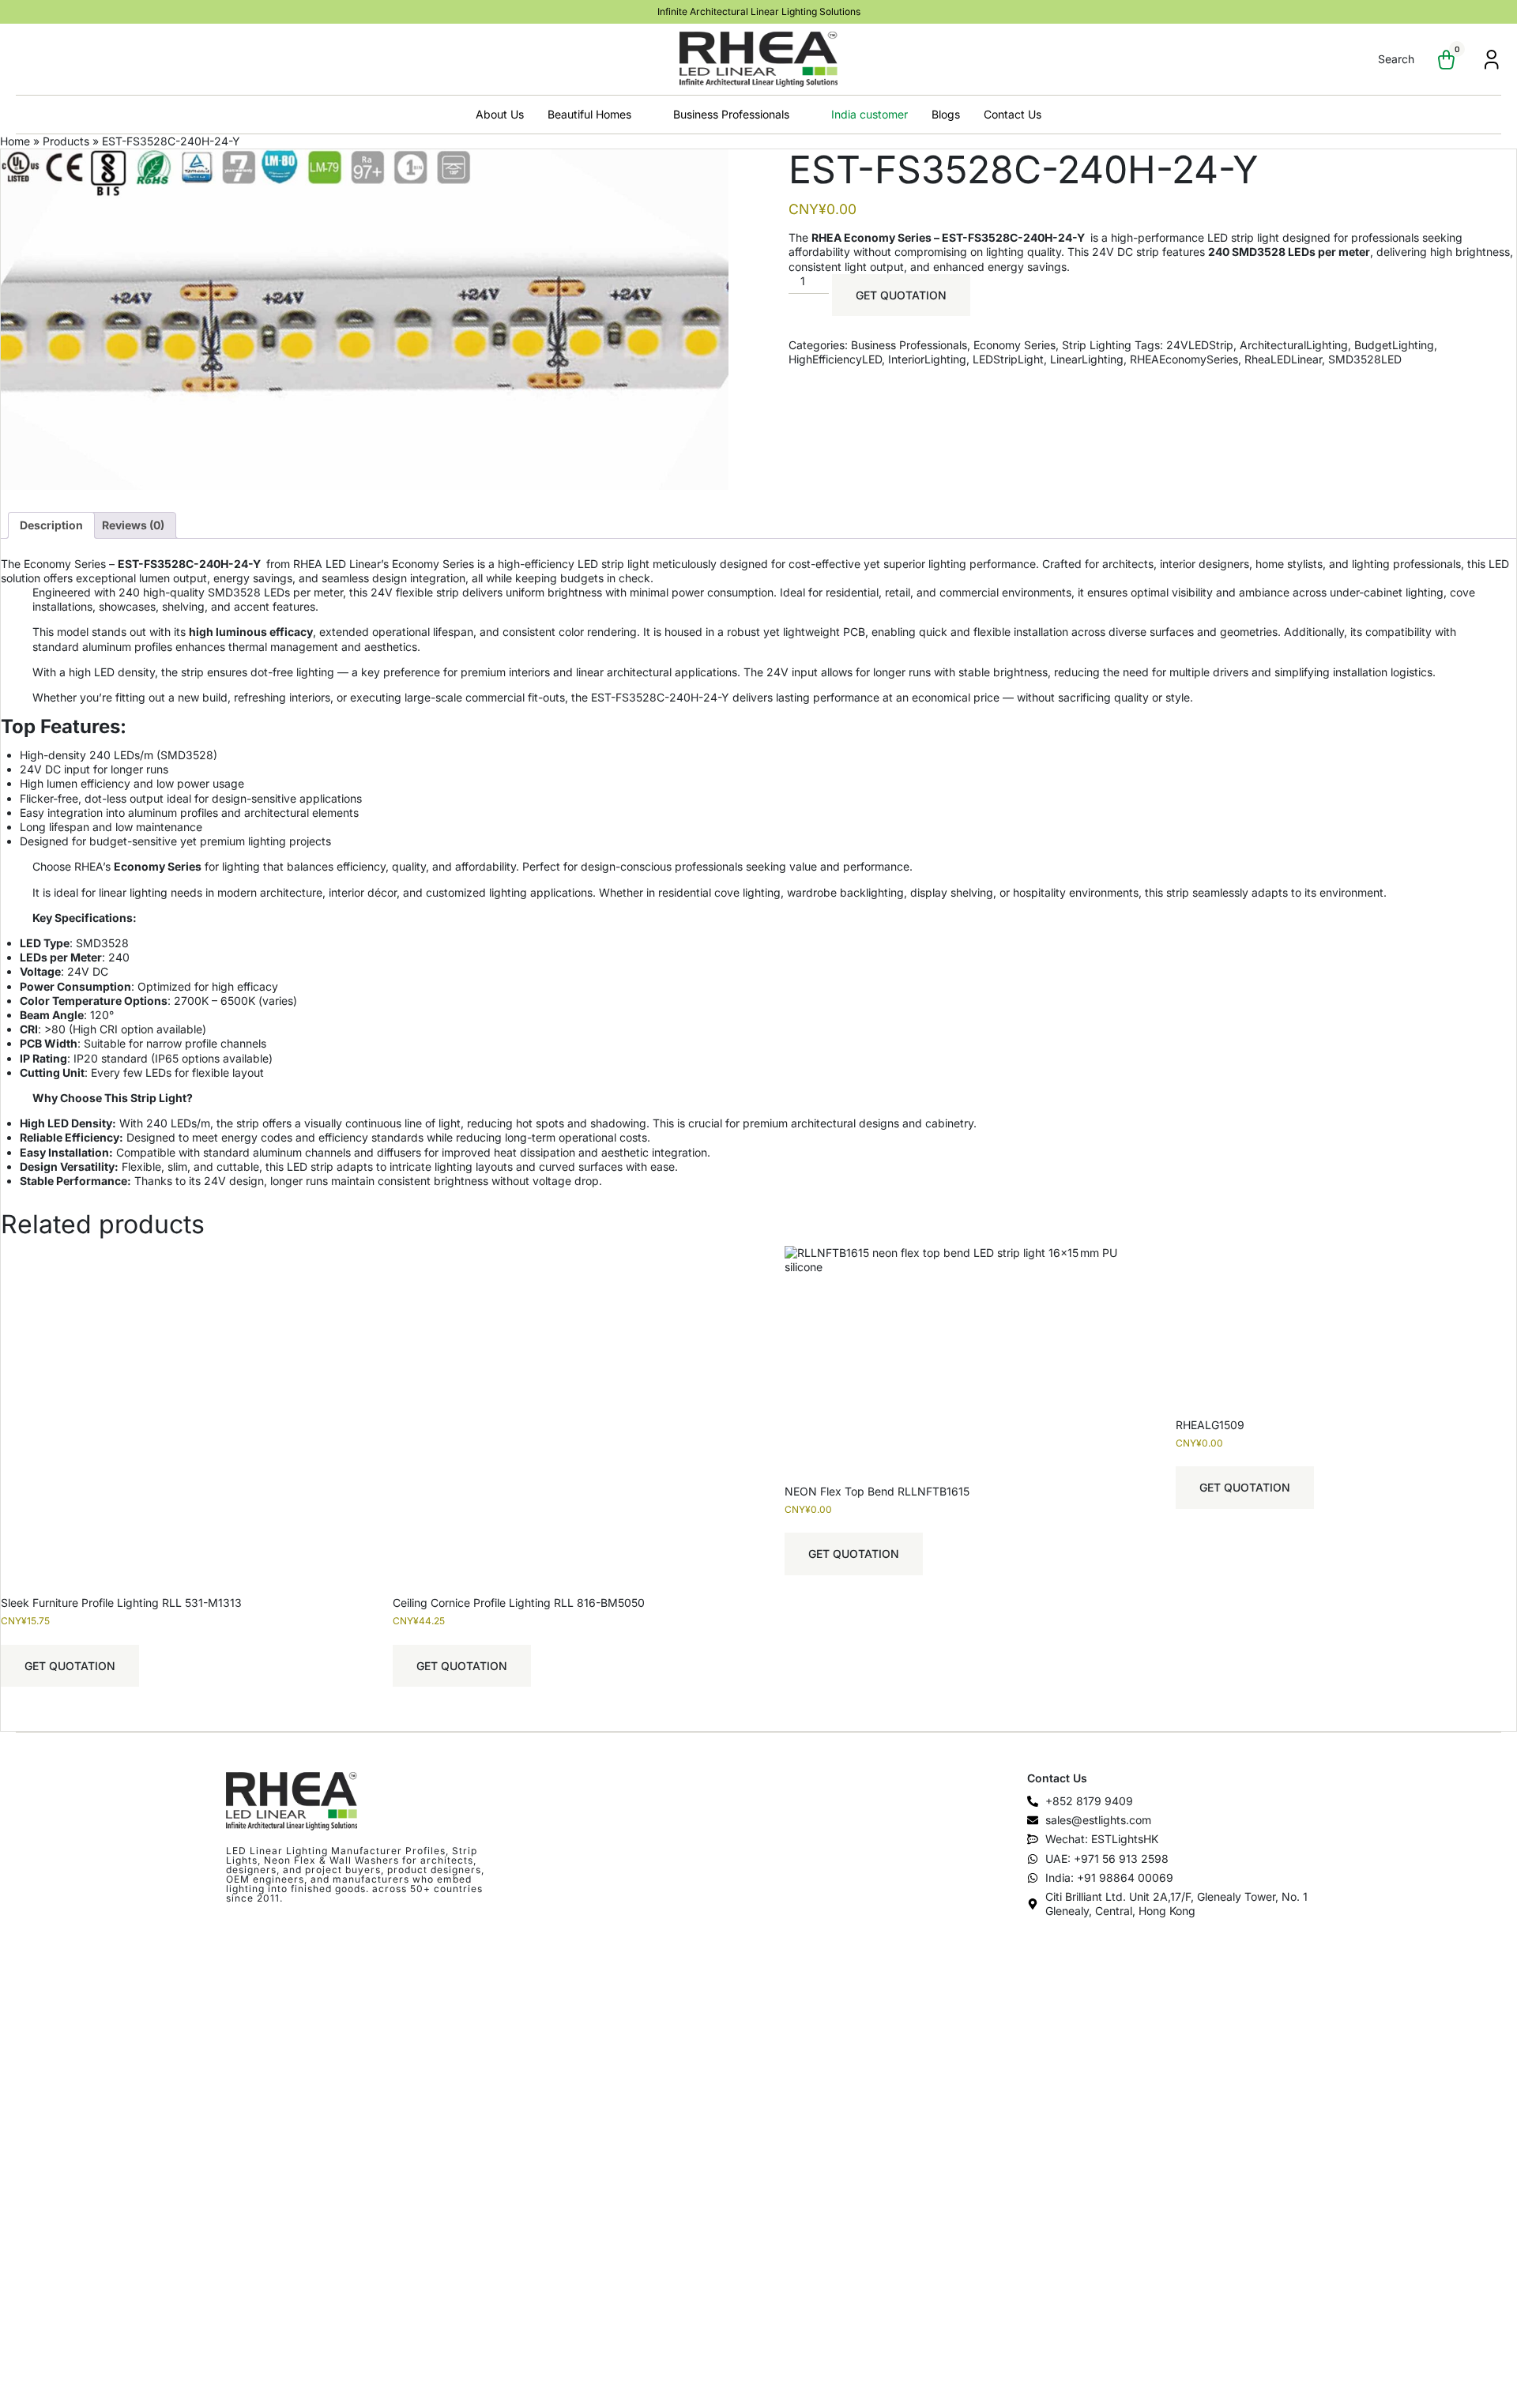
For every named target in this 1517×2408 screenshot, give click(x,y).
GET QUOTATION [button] (70, 1666)
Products (66, 141)
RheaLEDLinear (1283, 359)
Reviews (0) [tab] (133, 525)
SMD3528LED (1365, 359)
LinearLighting (1087, 359)
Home (15, 141)
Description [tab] (51, 525)
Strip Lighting (1097, 345)
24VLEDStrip (1200, 345)
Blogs (946, 114)
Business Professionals (731, 114)
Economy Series (1014, 345)
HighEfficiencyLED (835, 359)
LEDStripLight (1008, 359)
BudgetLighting (1394, 345)
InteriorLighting (927, 359)
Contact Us (1013, 114)
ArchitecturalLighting (1294, 345)
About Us (500, 114)
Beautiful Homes (589, 114)
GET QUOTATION (901, 295)
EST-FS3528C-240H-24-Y (190, 564)
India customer (870, 114)
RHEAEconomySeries (1184, 359)
